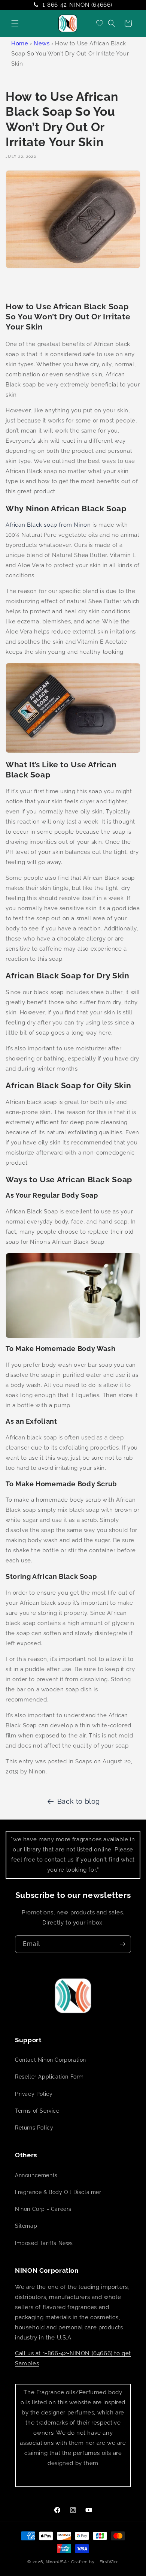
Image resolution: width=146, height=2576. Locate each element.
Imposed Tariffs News (44, 2243)
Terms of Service (37, 2111)
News (42, 43)
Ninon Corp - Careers (43, 2209)
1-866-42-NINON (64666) (77, 5)
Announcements (36, 2175)
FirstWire (109, 2562)
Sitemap (26, 2226)
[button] (15, 23)
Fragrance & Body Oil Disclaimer (58, 2192)
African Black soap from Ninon (48, 525)
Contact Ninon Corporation (51, 2060)
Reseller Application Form (49, 2077)
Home (20, 43)
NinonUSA (56, 2562)
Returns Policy (34, 2128)
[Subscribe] (122, 1944)
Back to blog (79, 1801)
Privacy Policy (34, 2094)
